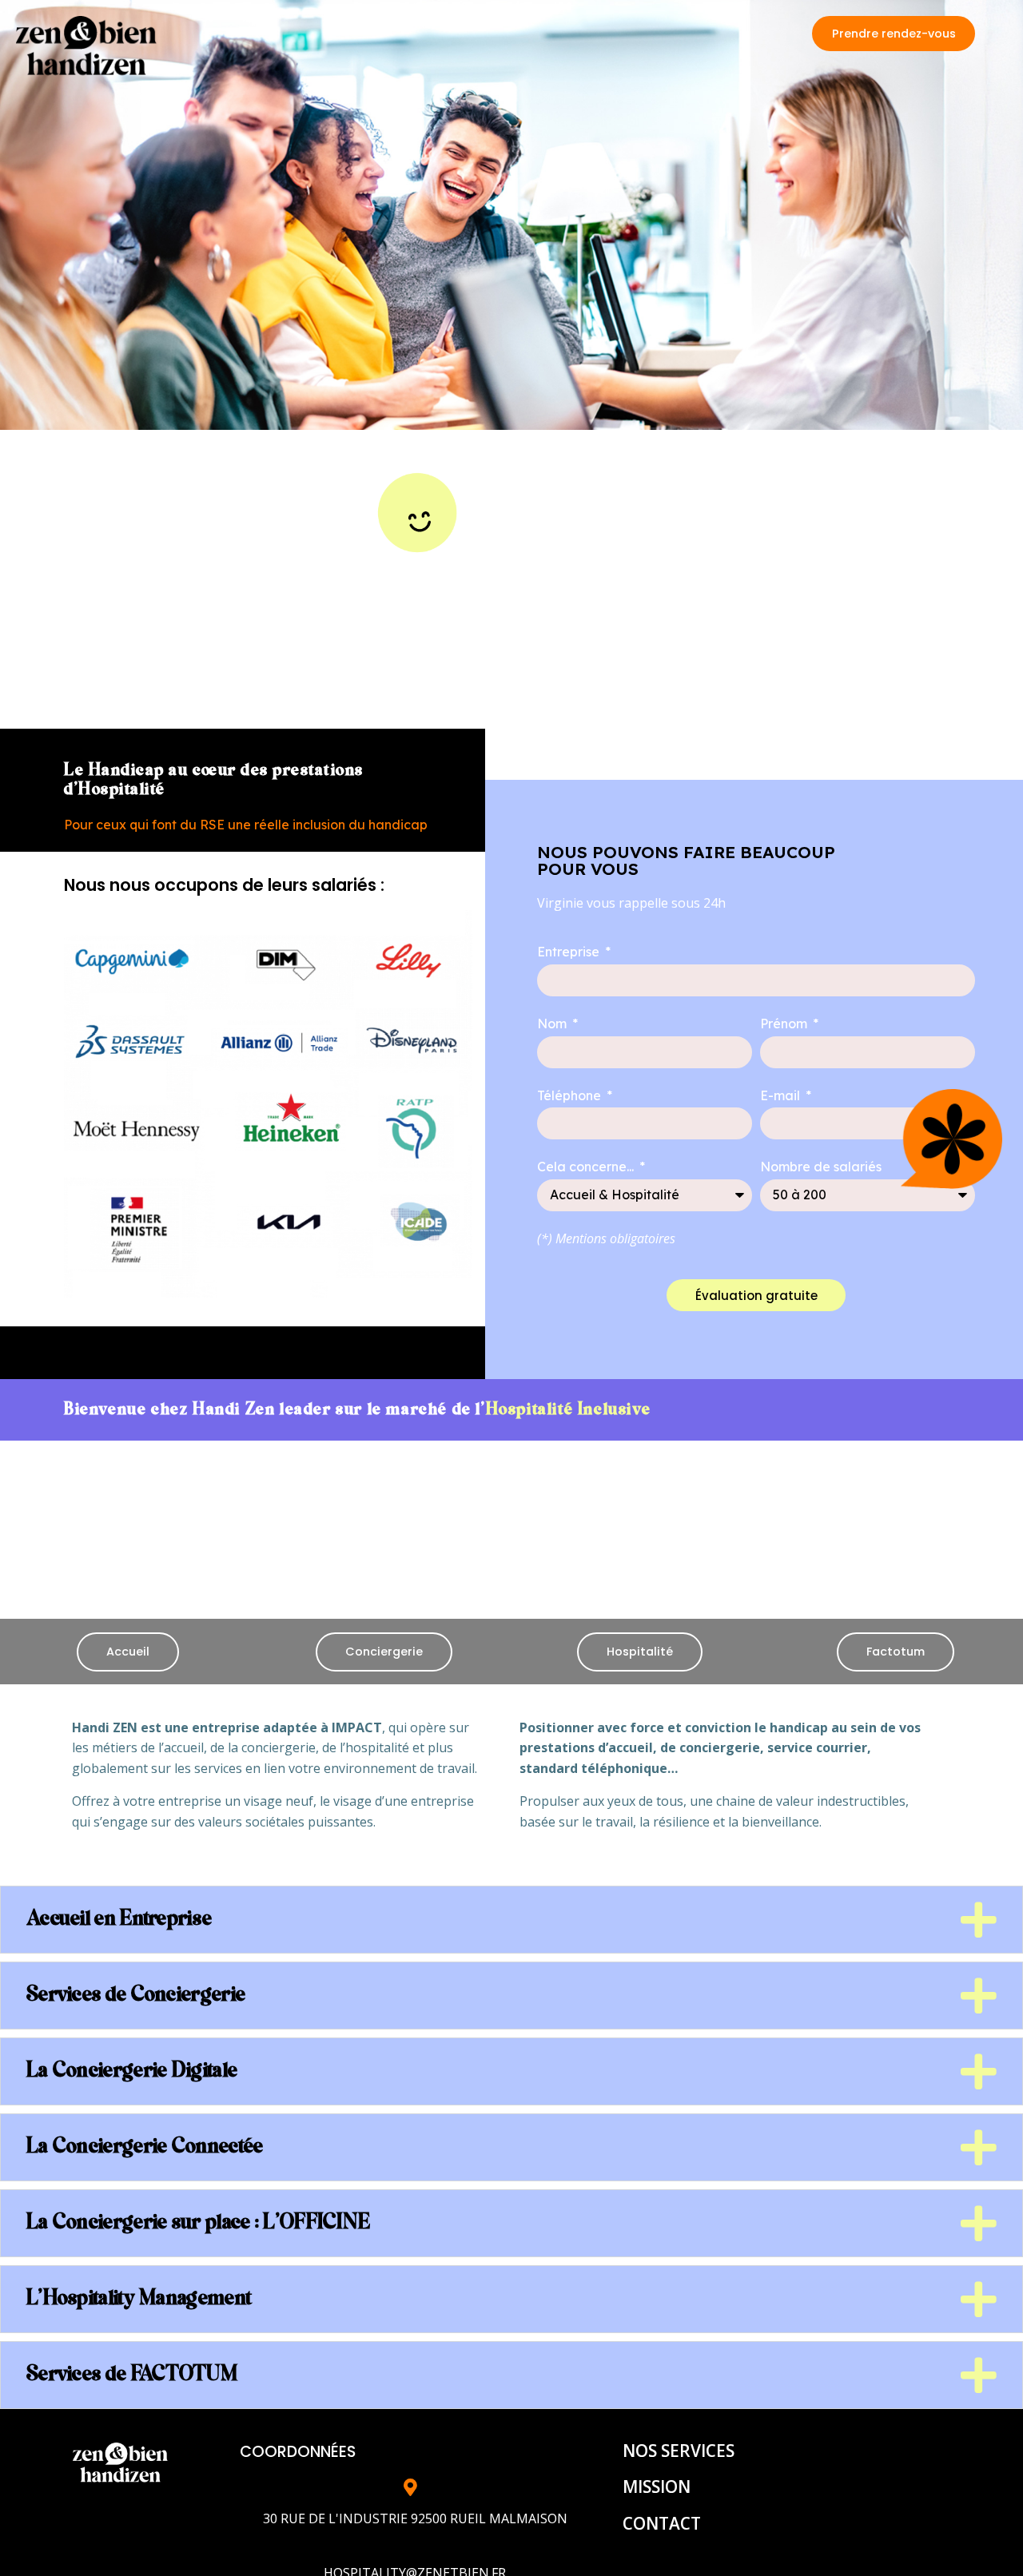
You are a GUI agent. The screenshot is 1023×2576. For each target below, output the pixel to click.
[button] (894, 34)
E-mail (782, 1095)
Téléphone (571, 1095)
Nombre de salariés (821, 1167)
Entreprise (570, 952)
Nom (553, 1024)
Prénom (785, 1024)
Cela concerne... (587, 1167)
